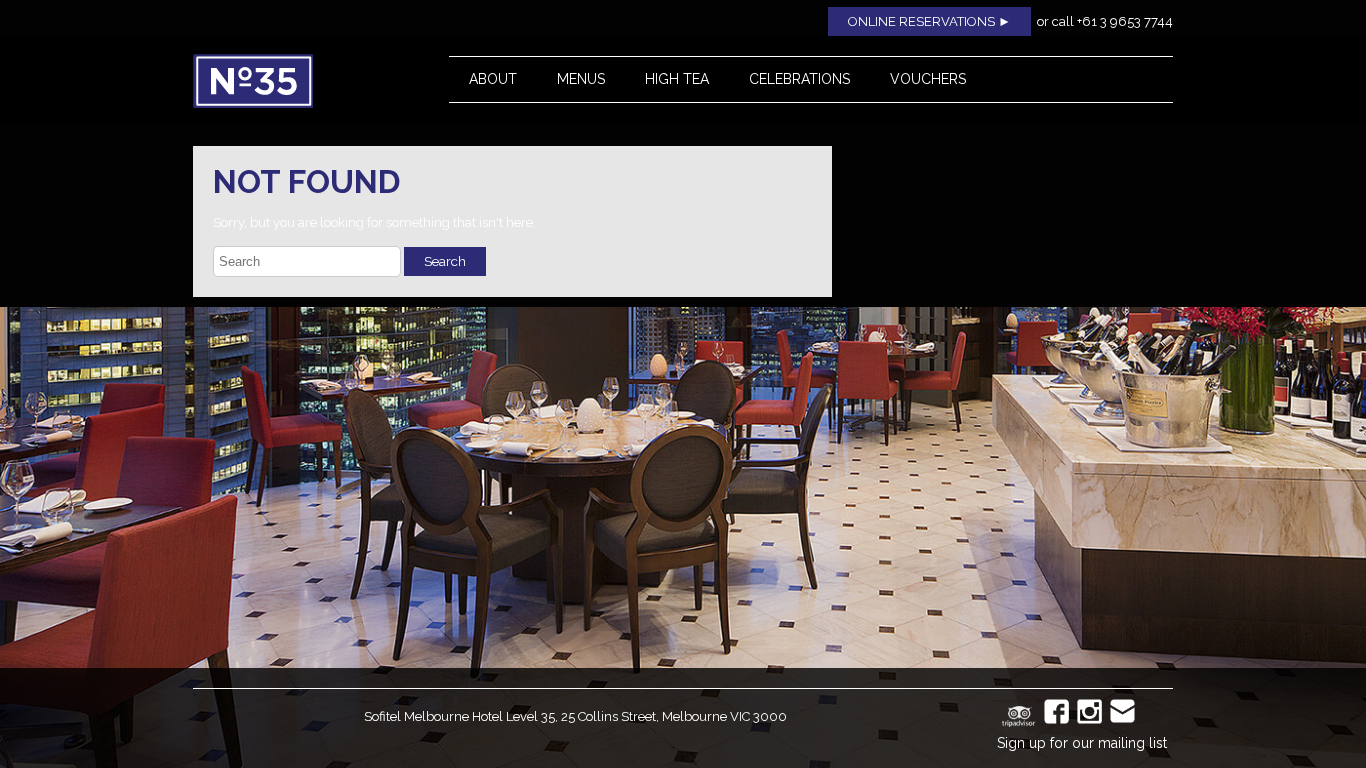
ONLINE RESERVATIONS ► (929, 21)
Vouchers (928, 79)
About (493, 79)
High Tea (677, 79)
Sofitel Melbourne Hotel (433, 716)
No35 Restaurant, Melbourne (299, 81)
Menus (581, 79)
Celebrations (799, 79)
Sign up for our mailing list (1082, 743)
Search (445, 261)
